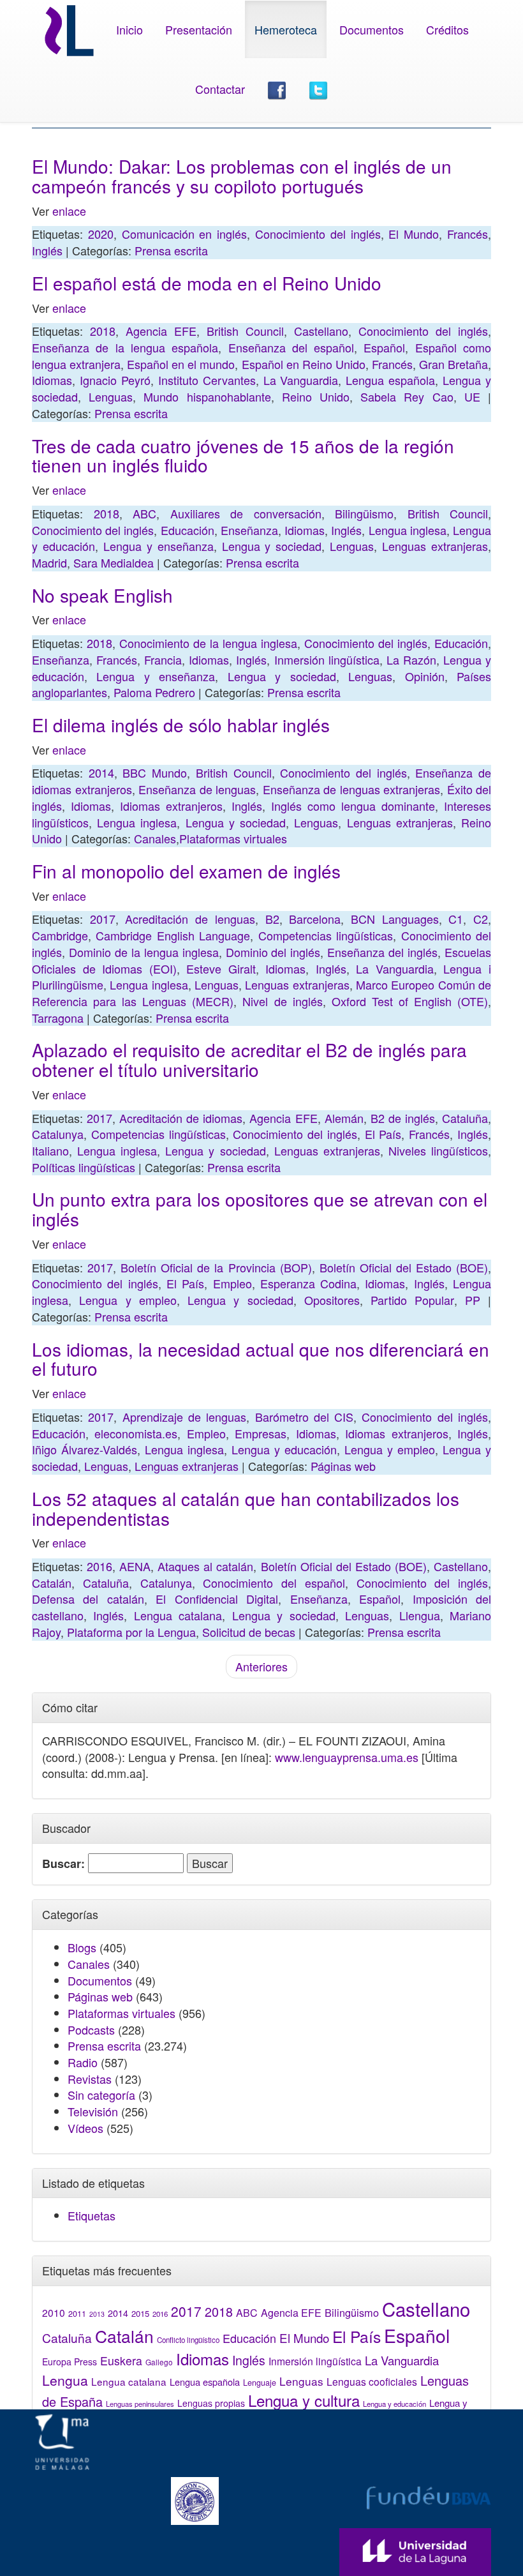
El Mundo (414, 234)
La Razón (411, 659)
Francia (163, 659)
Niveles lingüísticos (438, 1150)
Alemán (344, 1118)
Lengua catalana (178, 1615)
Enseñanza (249, 530)
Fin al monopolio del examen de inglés (186, 871)
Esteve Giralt (221, 968)
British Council (245, 331)
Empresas (261, 1433)
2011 (77, 2314)
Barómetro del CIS (305, 1417)
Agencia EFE (161, 331)
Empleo (232, 1283)
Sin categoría (101, 2095)
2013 (97, 2314)
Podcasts (91, 2030)
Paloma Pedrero (154, 692)
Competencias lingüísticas (326, 935)
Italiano (50, 1150)
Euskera (121, 2361)
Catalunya (58, 1134)
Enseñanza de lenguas (197, 789)
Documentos (372, 29)
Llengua (420, 1615)
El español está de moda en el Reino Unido (207, 283)
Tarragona (58, 1018)
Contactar (220, 89)
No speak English (102, 595)
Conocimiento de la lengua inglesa (208, 643)
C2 (481, 919)
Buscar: (63, 1864)
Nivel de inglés (282, 1001)
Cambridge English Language (173, 935)
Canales (155, 838)
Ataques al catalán (205, 1566)
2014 (101, 772)
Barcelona (315, 919)
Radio (83, 2062)
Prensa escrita (171, 250)
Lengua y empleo (128, 1300)
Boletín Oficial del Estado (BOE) (404, 1267)
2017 (103, 919)
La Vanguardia (301, 380)
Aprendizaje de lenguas (185, 1417)
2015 (140, 2313)
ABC (144, 513)
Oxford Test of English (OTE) (410, 1001)
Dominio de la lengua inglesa (144, 952)
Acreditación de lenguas (190, 919)
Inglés (47, 250)
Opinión (425, 676)
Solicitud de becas (249, 1632)
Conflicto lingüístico (188, 2340)
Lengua (65, 2380)
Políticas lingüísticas (84, 1167)
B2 (272, 919)
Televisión (93, 2111)
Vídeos (85, 2128)
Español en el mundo (181, 364)
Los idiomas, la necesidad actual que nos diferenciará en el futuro (261, 1359)
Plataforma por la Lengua (131, 1632)
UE (472, 396)
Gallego (159, 2362)
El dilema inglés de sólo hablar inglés (181, 725)
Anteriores (261, 1666)
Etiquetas (92, 2215)
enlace (69, 211)
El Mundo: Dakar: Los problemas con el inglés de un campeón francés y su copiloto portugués (242, 176)
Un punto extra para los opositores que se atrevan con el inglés (260, 1209)
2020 (101, 234)
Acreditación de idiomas (181, 1118)
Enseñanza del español (291, 347)
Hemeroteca (286, 29)
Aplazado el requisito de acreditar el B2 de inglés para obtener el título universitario (249, 1059)
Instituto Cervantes (207, 380)
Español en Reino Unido (304, 364)
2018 (103, 331)
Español (384, 347)
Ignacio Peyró (115, 380)
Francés (468, 234)
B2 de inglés (403, 1118)
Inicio (129, 29)
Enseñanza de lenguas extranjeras (352, 789)
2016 (99, 1566)
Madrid (49, 562)
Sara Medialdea (114, 562)
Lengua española (390, 380)
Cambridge (60, 935)
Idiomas (52, 380)
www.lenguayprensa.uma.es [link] (347, 1757)
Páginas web (343, 1466)
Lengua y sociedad (272, 546)
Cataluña (465, 1118)
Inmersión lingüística (327, 659)
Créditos (447, 29)
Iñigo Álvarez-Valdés (85, 1449)
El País (383, 1134)
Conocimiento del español (274, 1583)
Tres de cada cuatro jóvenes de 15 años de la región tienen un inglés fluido (243, 456)
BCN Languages (395, 919)
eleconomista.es (136, 1433)
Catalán (52, 1583)
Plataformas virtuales (233, 838)
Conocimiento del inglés (318, 234)
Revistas (90, 2079)
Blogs (82, 1947)
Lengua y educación (284, 1449)
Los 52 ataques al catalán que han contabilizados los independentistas (246, 1508)
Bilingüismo (364, 513)
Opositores (332, 1300)
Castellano (321, 331)
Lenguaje (260, 2383)
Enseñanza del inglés (382, 952)
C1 (456, 919)
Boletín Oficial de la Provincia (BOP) (216, 1267)
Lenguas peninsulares (140, 2404)
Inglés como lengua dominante (353, 806)
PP (473, 1300)
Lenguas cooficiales (372, 2381)
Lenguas (111, 396)
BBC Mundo (155, 772)
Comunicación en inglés (185, 234)
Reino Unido (316, 396)
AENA (135, 1566)
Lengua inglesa (408, 530)
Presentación (199, 29)
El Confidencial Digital (217, 1599)
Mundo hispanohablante (207, 396)
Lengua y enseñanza (158, 546)
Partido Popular (412, 1300)
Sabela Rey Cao (407, 396)
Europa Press (70, 2361)
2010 (54, 2312)
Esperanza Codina (308, 1283)
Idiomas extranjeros (171, 806)
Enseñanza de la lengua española (125, 347)
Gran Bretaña (453, 364)
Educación (188, 530)
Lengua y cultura (304, 2400)
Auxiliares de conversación (246, 513)
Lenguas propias (211, 2403)
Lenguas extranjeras (435, 546)
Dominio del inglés (273, 952)
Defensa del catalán (88, 1599)
